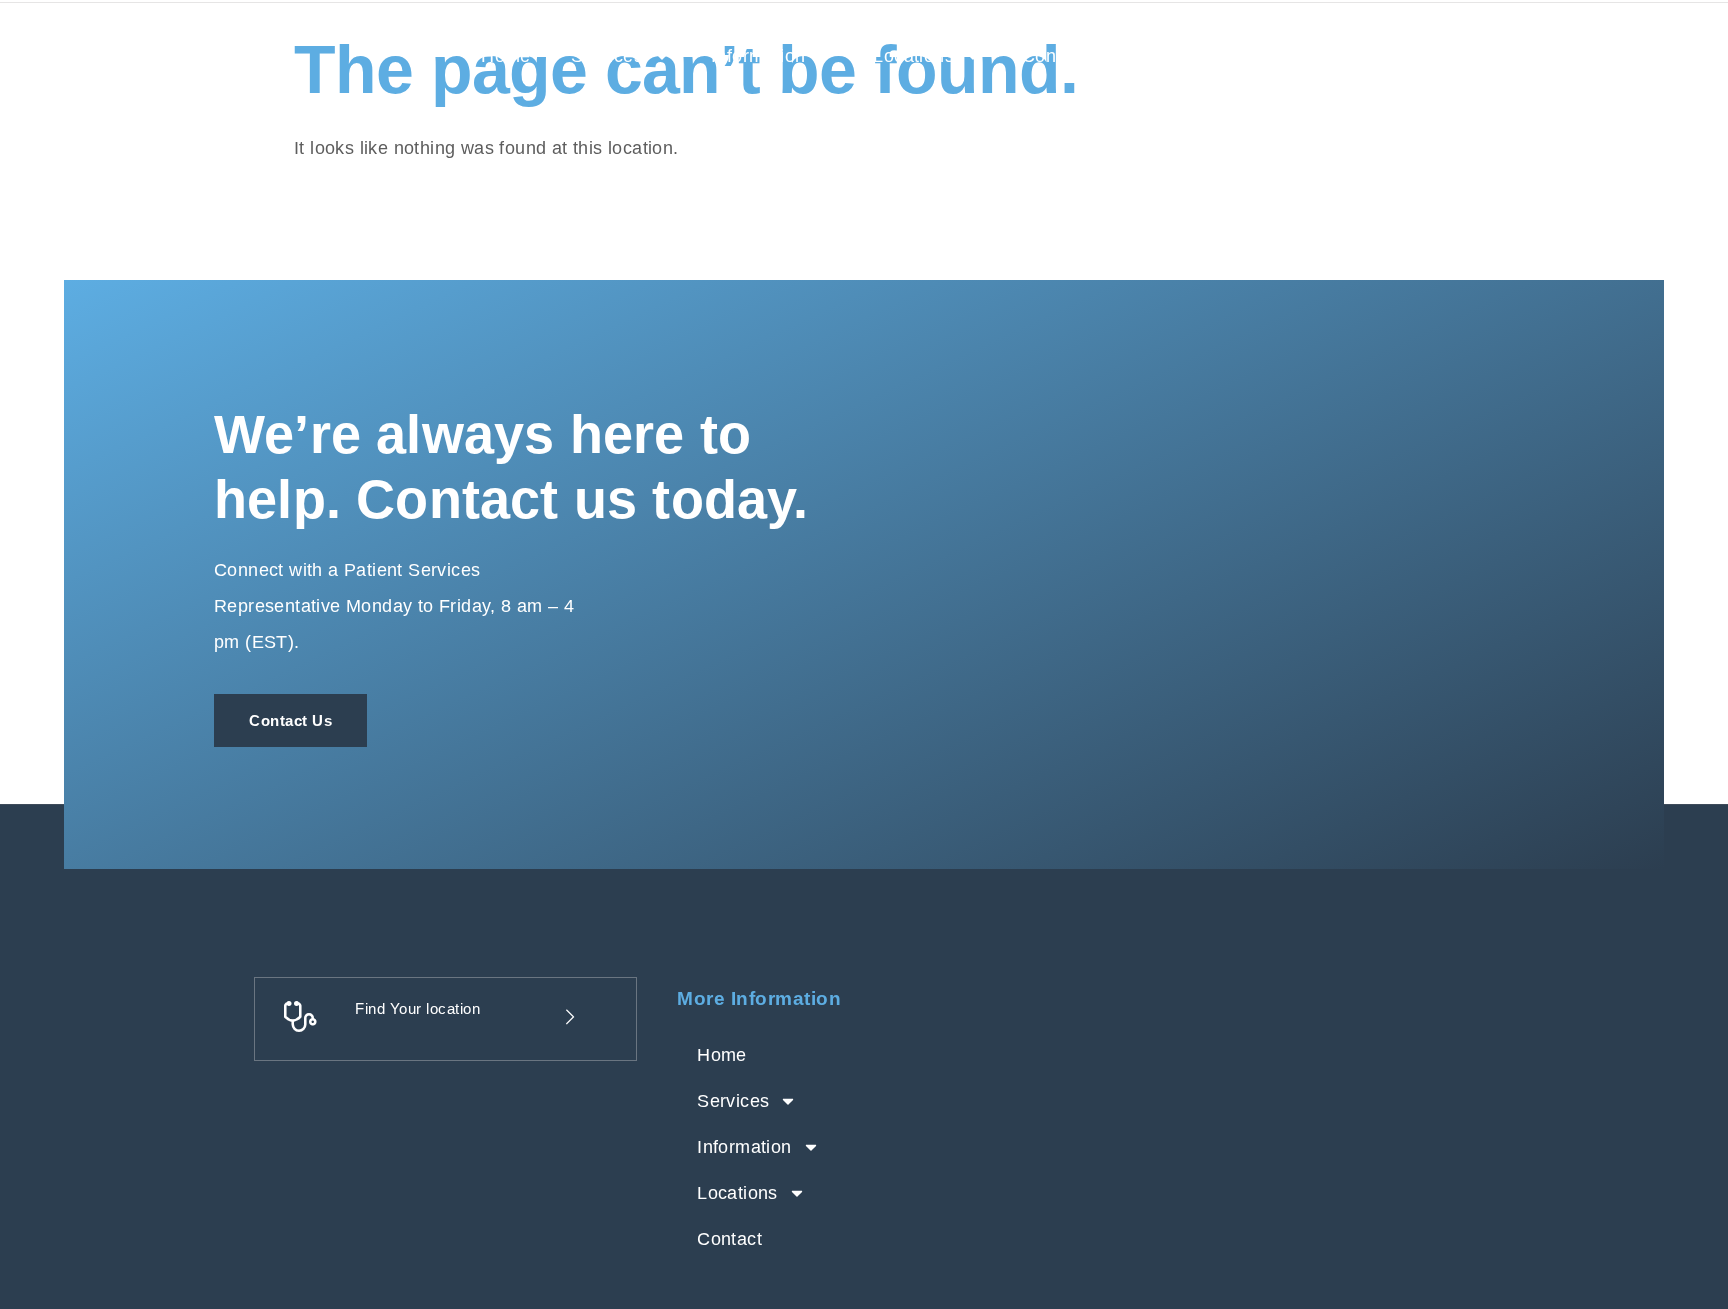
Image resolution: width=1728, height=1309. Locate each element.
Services (607, 56)
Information (758, 56)
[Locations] (469, 1017)
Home (506, 56)
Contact (1054, 56)
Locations (913, 56)
